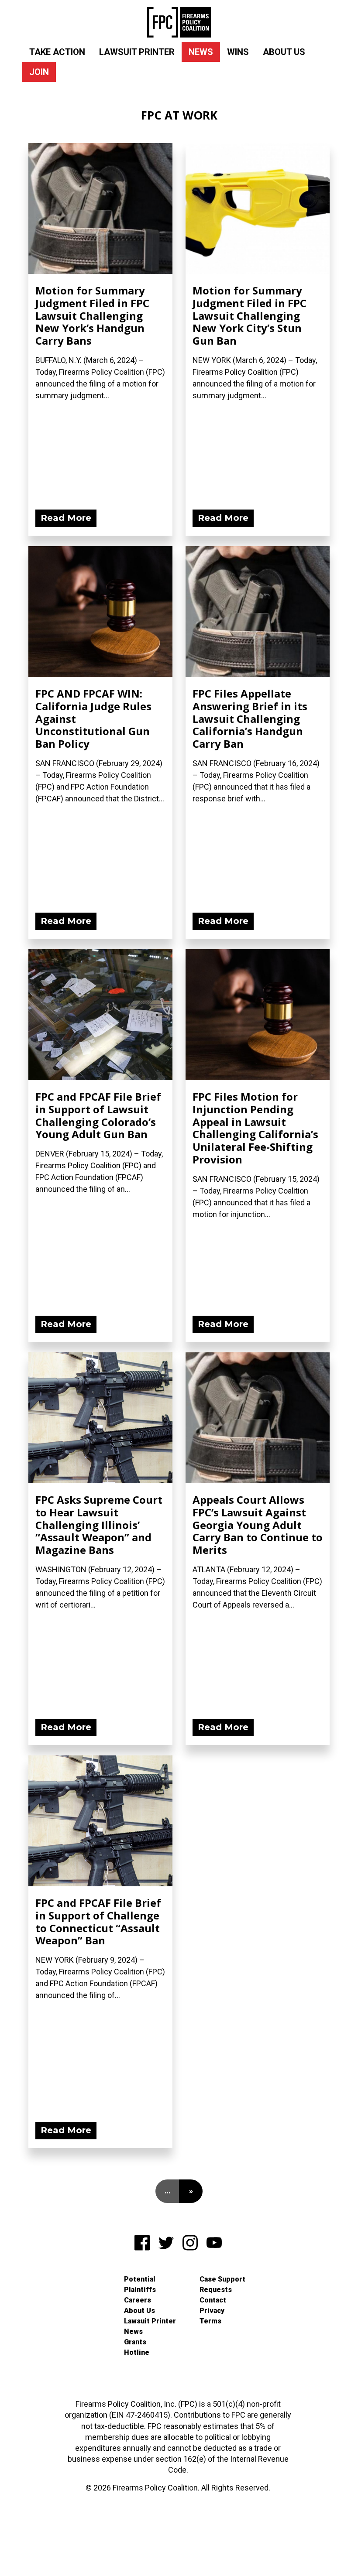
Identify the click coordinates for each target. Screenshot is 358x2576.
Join (39, 72)
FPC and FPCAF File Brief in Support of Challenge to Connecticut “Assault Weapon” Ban (98, 1921)
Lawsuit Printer (137, 52)
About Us (284, 52)
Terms (210, 2321)
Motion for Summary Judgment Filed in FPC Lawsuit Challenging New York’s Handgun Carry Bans (92, 315)
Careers (138, 2300)
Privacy (212, 2311)
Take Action (57, 52)
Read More (66, 518)
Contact (213, 2300)
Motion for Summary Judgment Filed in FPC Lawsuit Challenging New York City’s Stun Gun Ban (250, 315)
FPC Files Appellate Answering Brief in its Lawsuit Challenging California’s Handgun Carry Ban (250, 718)
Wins (238, 52)
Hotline (137, 2352)
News (201, 52)
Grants (135, 2342)
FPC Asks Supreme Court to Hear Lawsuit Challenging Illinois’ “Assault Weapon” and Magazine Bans (99, 1525)
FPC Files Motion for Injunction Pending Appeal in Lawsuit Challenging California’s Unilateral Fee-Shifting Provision (255, 1128)
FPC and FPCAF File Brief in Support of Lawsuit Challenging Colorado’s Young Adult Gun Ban (98, 1115)
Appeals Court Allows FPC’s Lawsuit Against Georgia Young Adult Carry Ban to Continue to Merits (258, 1525)
